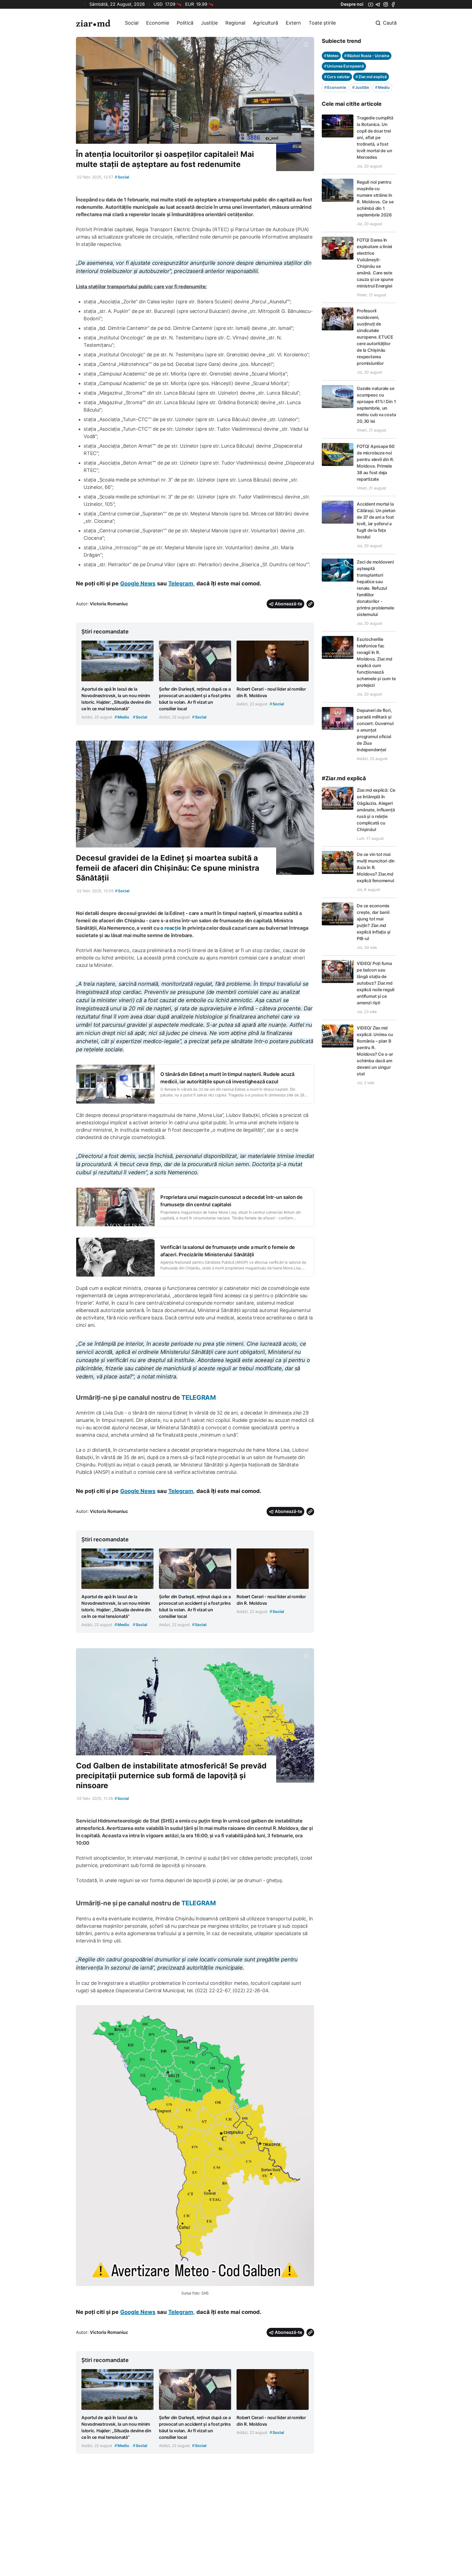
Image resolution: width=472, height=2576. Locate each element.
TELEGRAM (199, 1397)
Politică (185, 23)
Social (132, 23)
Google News (138, 583)
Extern (293, 23)
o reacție (171, 928)
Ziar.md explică (371, 77)
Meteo (331, 56)
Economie (158, 23)
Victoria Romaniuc (109, 604)
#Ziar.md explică (344, 778)
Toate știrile (322, 23)
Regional (235, 23)
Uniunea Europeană (344, 66)
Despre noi (352, 4)
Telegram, (182, 583)
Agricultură (265, 23)
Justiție (209, 23)
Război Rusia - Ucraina (367, 56)
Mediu (382, 87)
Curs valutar (337, 77)
